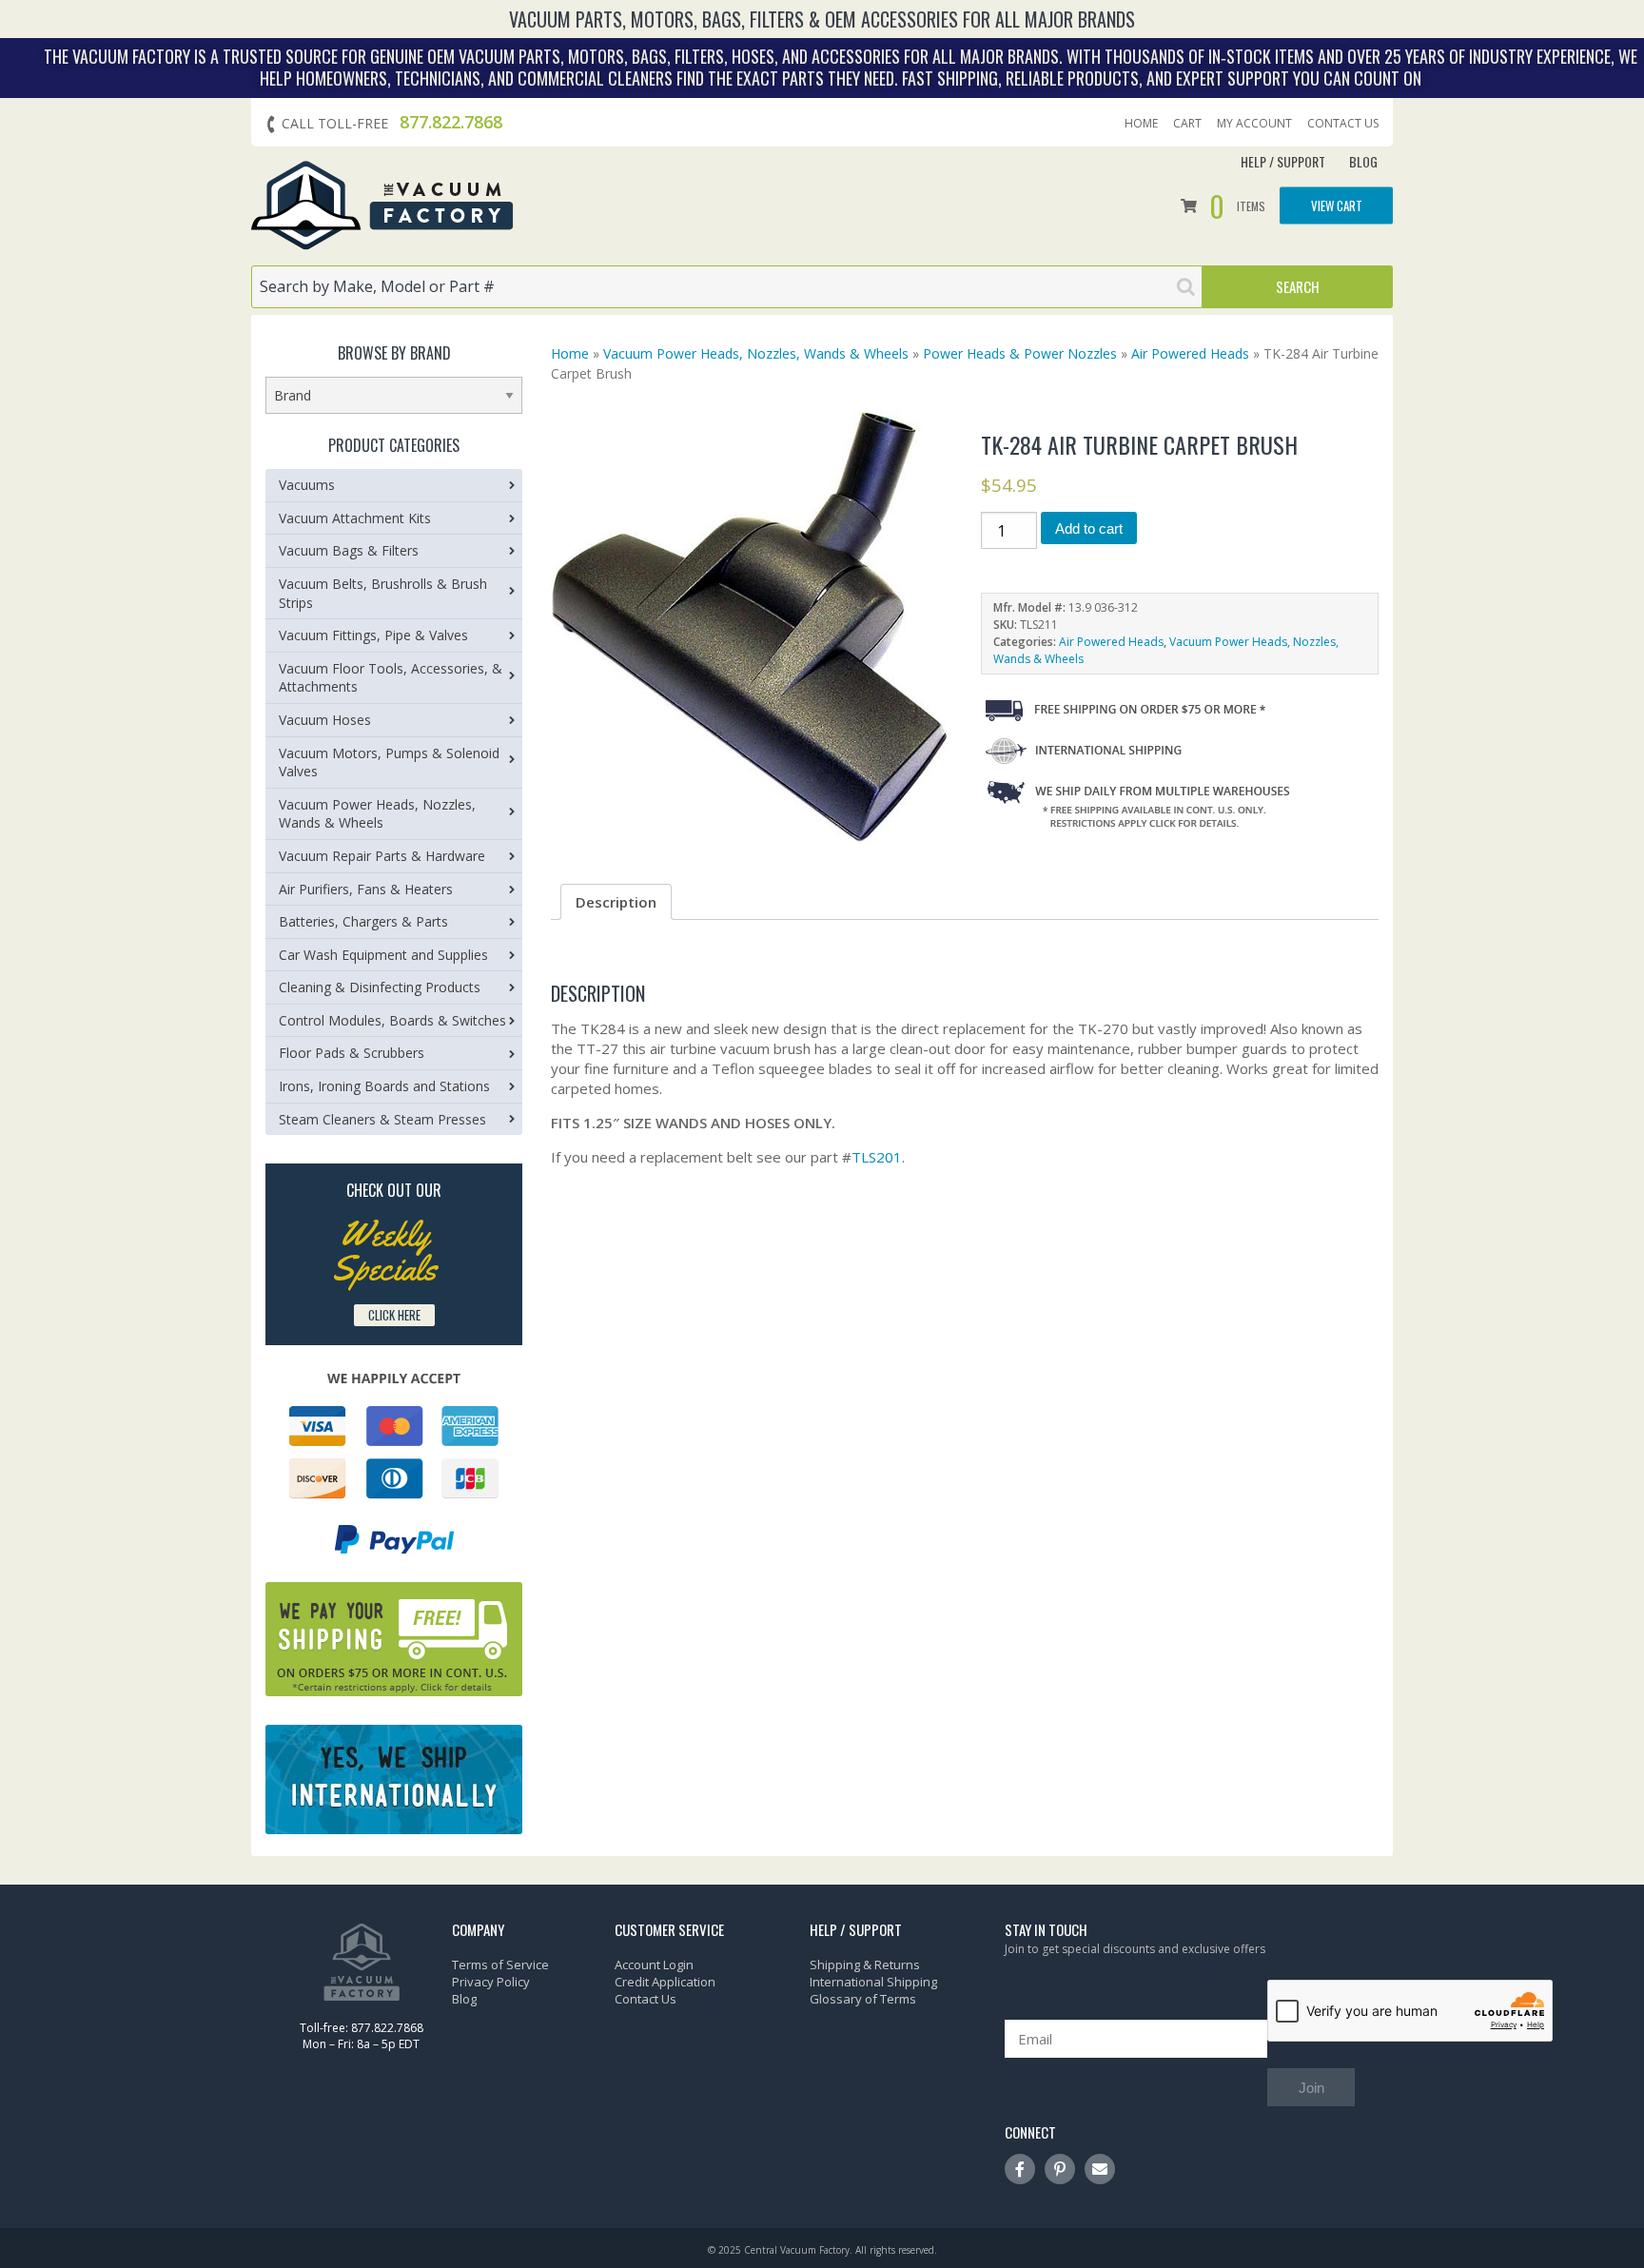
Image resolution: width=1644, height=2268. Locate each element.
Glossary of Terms (863, 1999)
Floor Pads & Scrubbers (352, 1053)
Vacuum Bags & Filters (349, 550)
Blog (1363, 161)
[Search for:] (727, 287)
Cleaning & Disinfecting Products (380, 987)
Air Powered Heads (1190, 353)
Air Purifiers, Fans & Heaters (366, 889)
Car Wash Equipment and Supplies (383, 955)
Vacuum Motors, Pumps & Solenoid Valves (389, 763)
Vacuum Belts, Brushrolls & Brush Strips (383, 593)
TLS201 (877, 1157)
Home (1141, 124)
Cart (1187, 124)
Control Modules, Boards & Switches (392, 1020)
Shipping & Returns (865, 1965)
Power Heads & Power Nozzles (1020, 353)
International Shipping (873, 1982)
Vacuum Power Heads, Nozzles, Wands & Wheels (756, 353)
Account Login (654, 1965)
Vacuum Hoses (325, 720)
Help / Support (1283, 161)
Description (616, 902)
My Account (1254, 124)
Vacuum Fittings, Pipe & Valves (373, 635)
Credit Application (665, 1982)
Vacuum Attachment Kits (355, 518)
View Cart (1337, 205)
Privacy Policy (491, 1982)
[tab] (616, 902)
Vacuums (307, 485)
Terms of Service (500, 1965)
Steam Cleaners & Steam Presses (382, 1119)
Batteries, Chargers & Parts (363, 921)
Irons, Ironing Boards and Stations (384, 1086)
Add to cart (1089, 528)
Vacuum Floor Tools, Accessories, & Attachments (391, 678)
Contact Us (1343, 124)
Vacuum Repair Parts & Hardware (382, 856)
